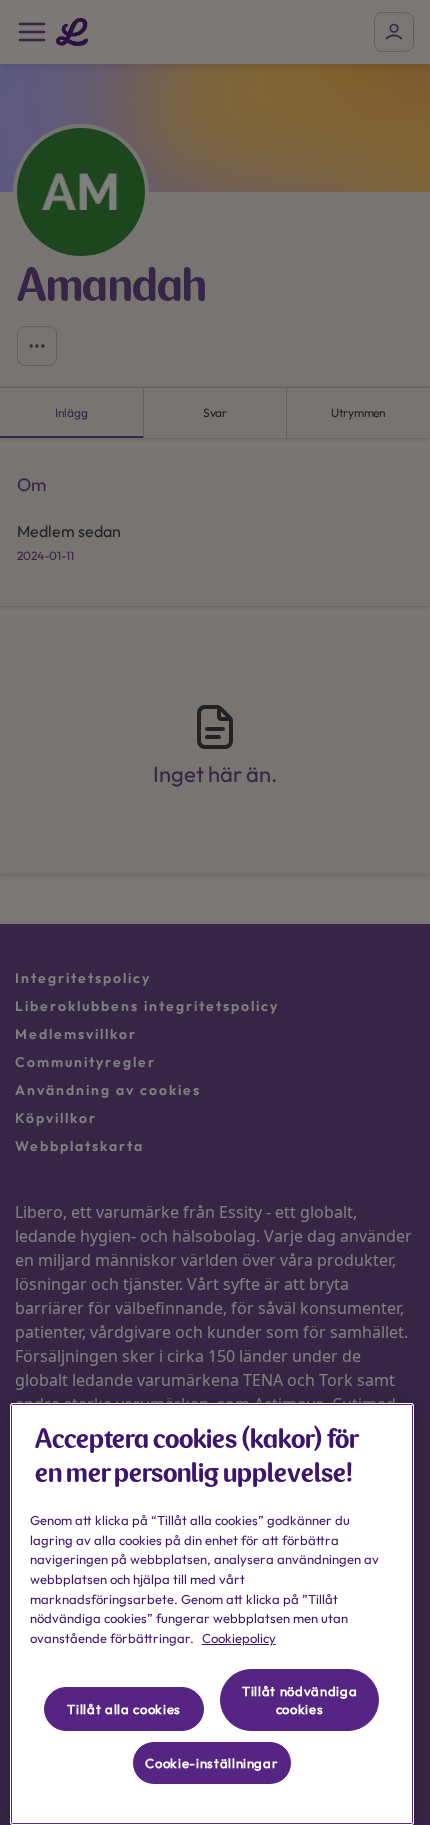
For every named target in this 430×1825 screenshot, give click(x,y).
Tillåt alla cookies (123, 1709)
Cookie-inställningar (211, 1763)
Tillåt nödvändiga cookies (299, 1700)
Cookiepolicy (239, 1638)
